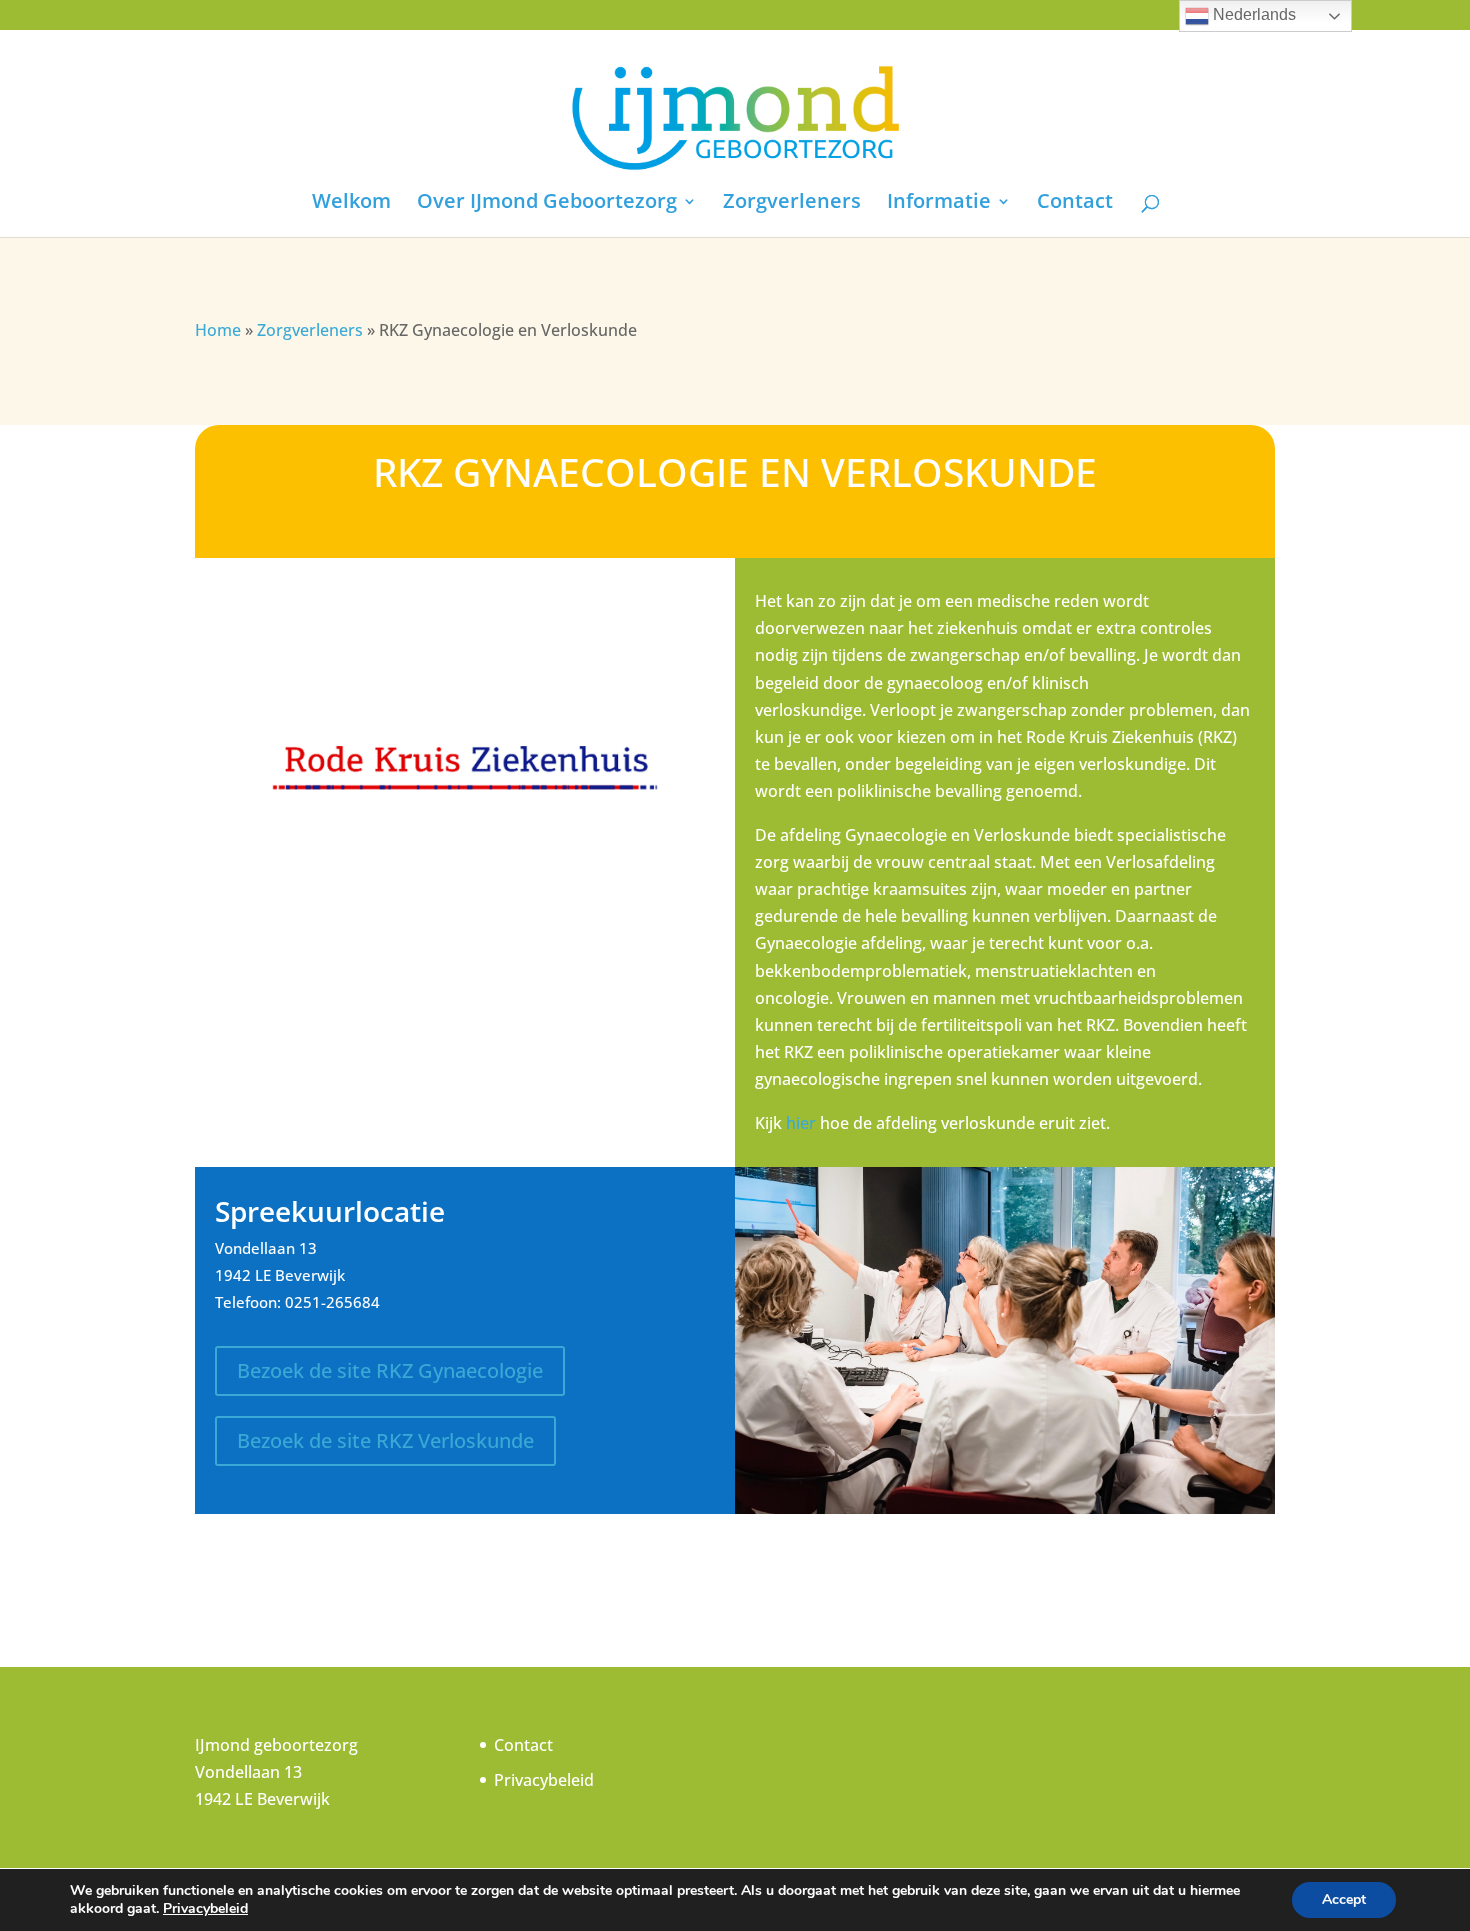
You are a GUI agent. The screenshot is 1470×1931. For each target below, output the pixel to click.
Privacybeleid (544, 1780)
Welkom (351, 204)
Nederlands (1252, 14)
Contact (1075, 204)
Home (218, 330)
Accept (1344, 1899)
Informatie (939, 204)
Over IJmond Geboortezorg (547, 204)
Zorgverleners (792, 204)
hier (801, 1123)
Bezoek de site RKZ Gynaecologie (390, 1370)
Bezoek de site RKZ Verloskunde (385, 1440)
